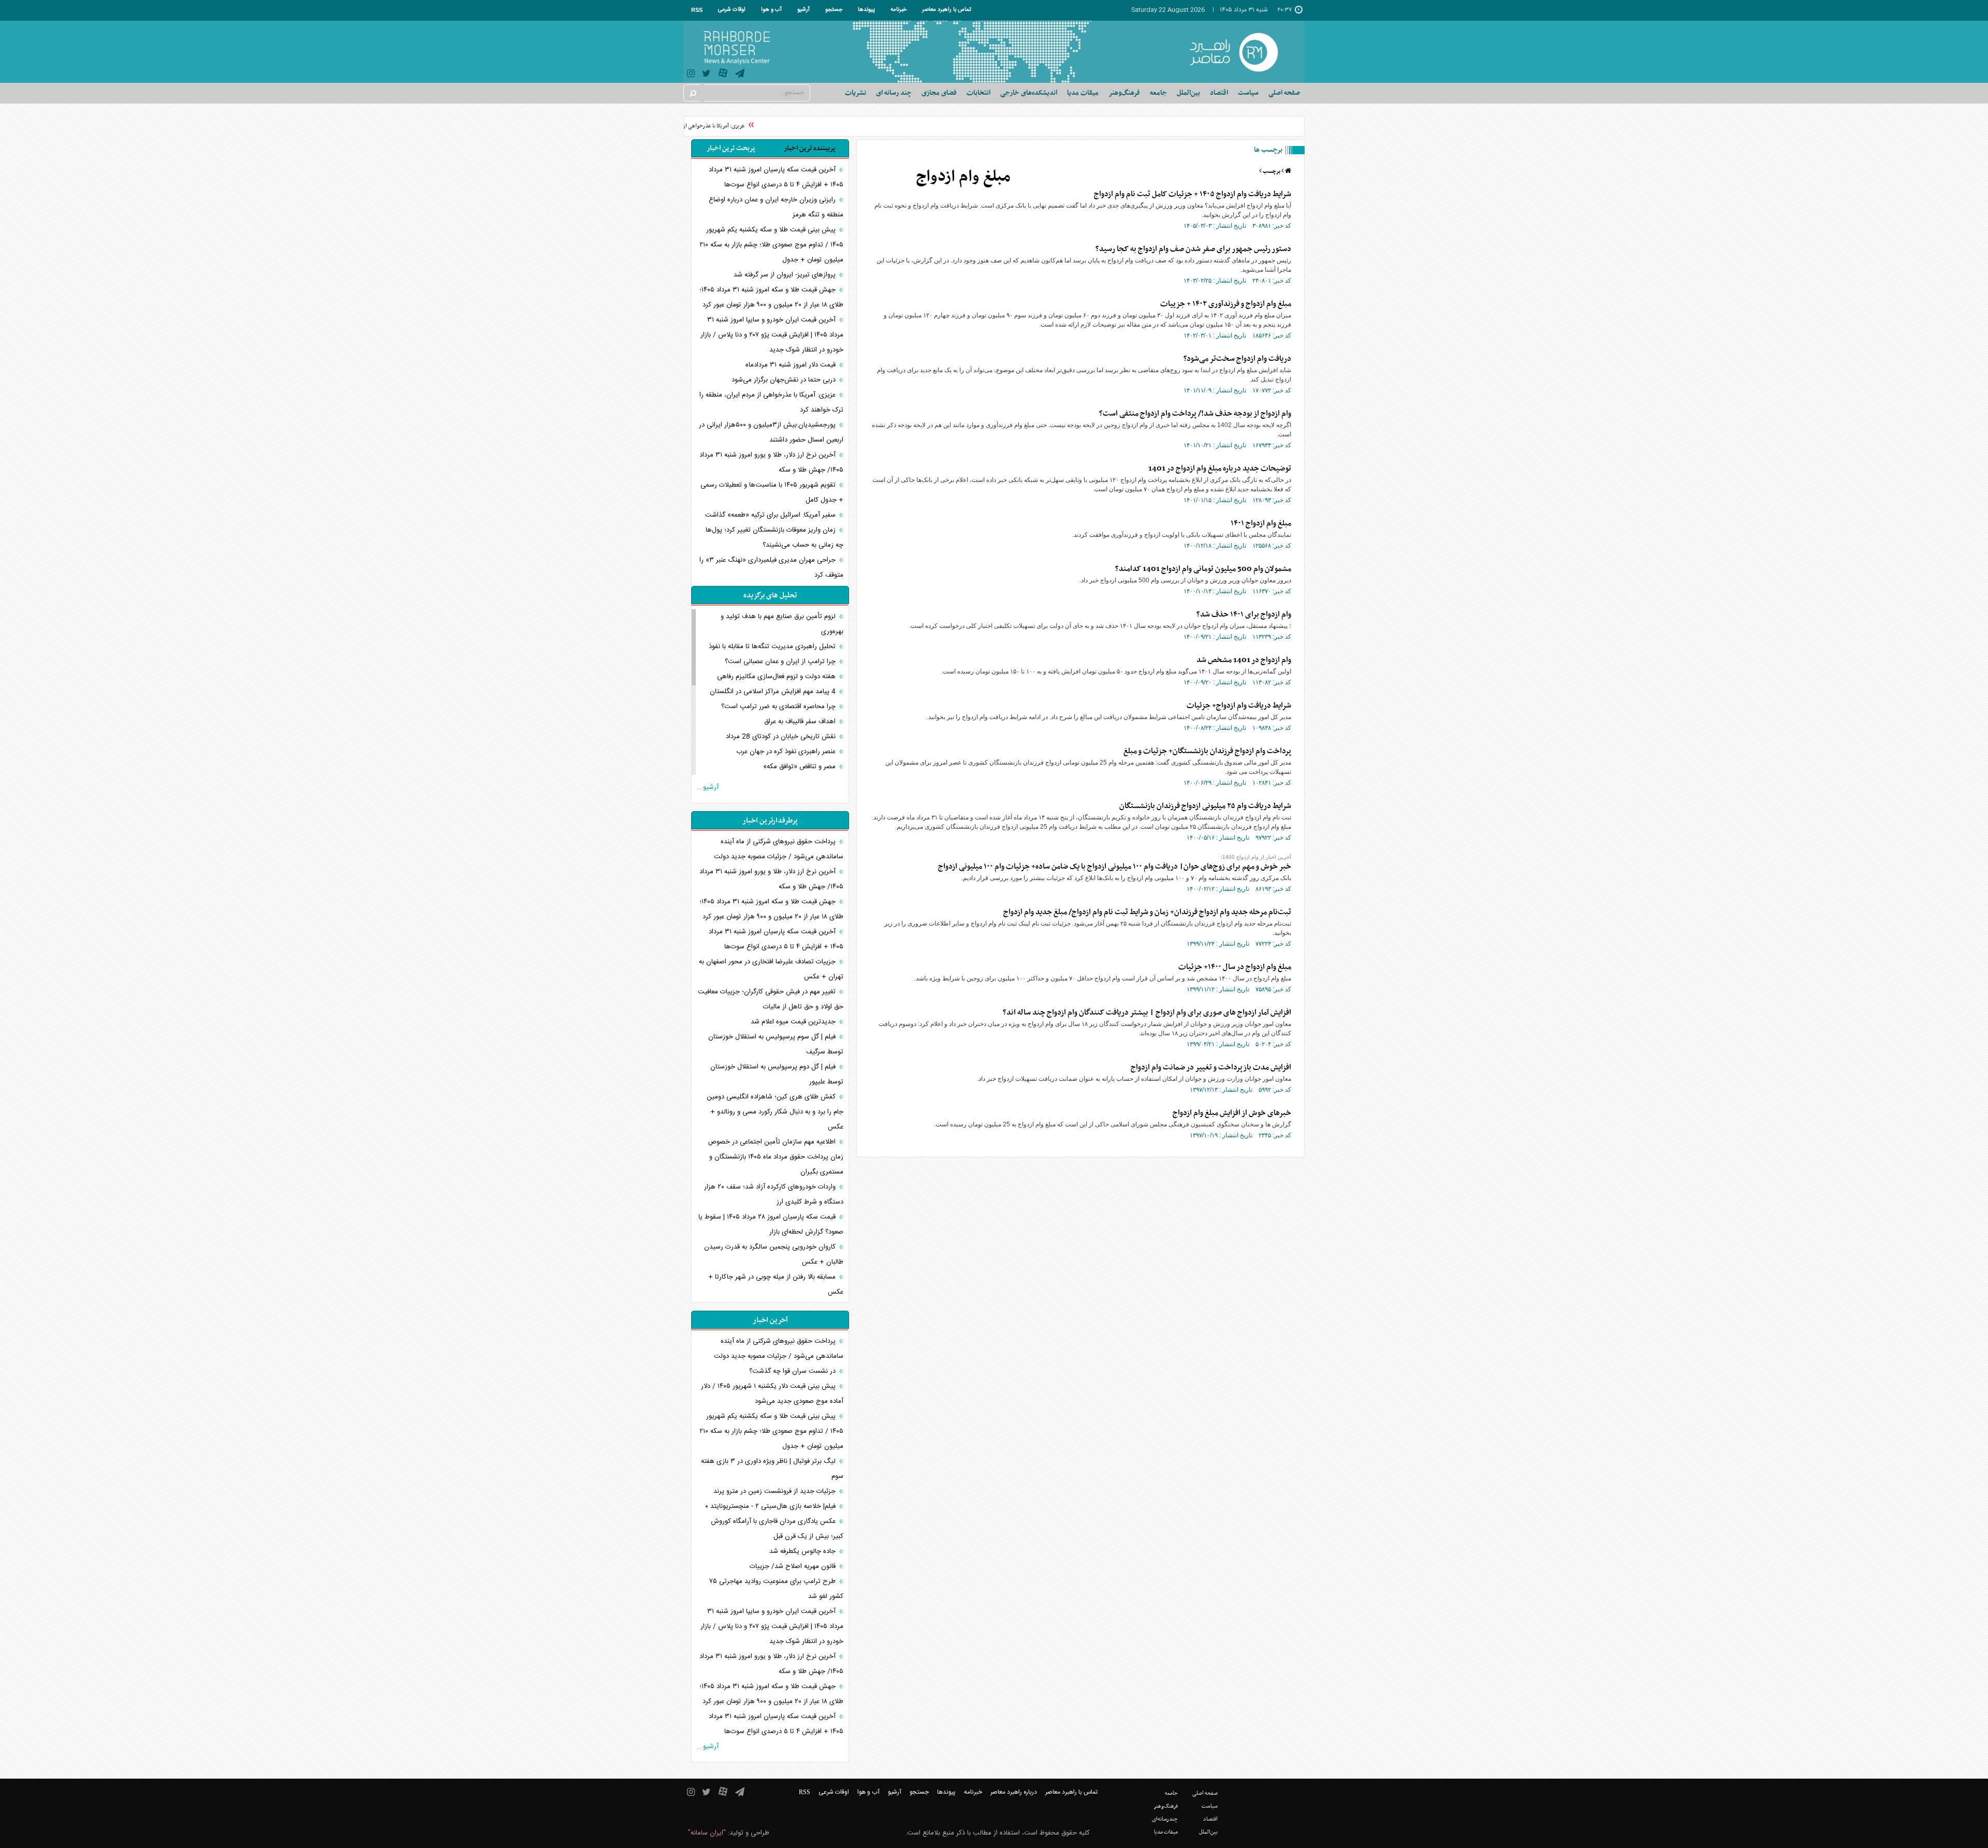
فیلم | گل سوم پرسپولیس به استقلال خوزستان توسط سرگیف (776, 1044)
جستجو (834, 10)
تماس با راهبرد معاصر (947, 10)
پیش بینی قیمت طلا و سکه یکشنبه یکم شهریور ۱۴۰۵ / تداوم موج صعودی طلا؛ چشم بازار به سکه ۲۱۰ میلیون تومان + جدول (771, 245)
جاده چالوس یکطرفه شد (803, 1551)
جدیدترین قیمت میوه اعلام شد (794, 1022)
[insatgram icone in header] (691, 75)
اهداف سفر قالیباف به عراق (801, 722)
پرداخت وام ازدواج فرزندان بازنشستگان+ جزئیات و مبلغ (1207, 751)
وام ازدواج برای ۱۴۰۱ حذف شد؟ (1244, 614)
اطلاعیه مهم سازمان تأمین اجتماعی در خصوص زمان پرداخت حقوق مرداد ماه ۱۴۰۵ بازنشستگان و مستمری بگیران (776, 1157)
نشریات (856, 93)
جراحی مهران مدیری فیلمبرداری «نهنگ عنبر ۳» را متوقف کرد (771, 568)
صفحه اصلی (1284, 93)
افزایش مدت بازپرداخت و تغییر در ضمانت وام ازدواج (1211, 1067)
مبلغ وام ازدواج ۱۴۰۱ (1261, 523)
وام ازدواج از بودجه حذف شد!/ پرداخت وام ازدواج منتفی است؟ (1195, 414)
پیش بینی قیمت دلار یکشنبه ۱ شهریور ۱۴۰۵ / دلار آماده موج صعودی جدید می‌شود (772, 1394)
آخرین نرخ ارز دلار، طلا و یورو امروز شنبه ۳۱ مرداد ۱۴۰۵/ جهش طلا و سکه (771, 463)
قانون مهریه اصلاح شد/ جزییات (794, 1566)
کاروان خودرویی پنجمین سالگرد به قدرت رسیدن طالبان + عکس (774, 1255)
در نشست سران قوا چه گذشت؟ (793, 1371)
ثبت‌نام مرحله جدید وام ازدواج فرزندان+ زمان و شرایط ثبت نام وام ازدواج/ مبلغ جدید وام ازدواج (1147, 912)
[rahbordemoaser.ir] (1241, 52)
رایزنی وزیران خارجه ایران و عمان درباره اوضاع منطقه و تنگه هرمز (776, 207)
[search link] (692, 93)
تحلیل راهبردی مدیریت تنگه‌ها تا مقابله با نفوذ (773, 647)
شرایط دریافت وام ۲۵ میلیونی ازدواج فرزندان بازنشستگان (1205, 806)
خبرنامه (898, 10)
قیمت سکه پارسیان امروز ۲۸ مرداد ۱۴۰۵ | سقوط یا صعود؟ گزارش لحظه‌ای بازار (771, 1224)
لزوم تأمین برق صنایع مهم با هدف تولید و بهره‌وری (782, 624)
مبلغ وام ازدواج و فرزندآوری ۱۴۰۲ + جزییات (1226, 304)
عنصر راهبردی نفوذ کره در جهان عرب (787, 752)
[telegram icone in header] (740, 75)
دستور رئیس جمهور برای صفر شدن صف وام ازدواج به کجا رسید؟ (1193, 249)
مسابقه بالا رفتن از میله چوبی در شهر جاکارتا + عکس (776, 1285)
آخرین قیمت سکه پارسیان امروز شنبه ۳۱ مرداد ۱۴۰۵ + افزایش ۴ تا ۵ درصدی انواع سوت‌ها (776, 177)
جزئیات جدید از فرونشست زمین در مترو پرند (776, 1491)
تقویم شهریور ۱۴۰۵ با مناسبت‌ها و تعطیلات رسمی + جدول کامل (772, 493)
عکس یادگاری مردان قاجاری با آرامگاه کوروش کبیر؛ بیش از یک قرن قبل (777, 1529)
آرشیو (803, 10)
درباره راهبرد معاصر (1014, 1792)
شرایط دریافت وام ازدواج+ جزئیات (1239, 706)
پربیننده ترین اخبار (809, 148)
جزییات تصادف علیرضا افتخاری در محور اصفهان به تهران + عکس (771, 969)
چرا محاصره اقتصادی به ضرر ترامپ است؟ (779, 707)
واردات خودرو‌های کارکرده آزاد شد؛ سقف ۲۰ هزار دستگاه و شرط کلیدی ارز (774, 1194)
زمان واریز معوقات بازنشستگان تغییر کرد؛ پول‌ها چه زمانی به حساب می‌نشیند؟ (774, 538)
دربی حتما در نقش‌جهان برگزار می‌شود (785, 380)
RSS (697, 10)
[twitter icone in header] (706, 75)
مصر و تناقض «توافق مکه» (800, 767)
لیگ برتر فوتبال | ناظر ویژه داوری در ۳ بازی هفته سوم (772, 1469)
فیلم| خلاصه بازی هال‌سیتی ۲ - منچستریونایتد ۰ (771, 1506)
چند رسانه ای (894, 93)
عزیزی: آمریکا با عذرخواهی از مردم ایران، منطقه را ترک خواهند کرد (698, 126)
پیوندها (866, 10)
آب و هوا (771, 10)
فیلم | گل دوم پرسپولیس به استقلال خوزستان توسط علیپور (777, 1074)
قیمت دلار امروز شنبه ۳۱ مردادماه (792, 365)
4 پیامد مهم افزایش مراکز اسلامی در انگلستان (774, 692)
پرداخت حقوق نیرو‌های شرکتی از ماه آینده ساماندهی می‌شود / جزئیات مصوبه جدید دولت (779, 849)
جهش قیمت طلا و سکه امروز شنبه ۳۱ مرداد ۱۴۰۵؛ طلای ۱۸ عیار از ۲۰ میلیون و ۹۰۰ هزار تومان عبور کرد (771, 297)
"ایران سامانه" (707, 1833)
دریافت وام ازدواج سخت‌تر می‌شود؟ (1237, 359)
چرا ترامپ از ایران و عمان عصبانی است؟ (781, 662)
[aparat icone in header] (723, 75)
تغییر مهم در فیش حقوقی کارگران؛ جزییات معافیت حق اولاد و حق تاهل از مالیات (771, 999)
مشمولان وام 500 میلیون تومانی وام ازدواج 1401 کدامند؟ (1203, 569)
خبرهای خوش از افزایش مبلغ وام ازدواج (1232, 1113)
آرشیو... (708, 787)
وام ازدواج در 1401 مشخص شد (1244, 660)
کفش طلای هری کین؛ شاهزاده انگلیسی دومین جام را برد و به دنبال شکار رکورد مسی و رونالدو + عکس (775, 1112)
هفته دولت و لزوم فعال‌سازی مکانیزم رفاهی (777, 677)
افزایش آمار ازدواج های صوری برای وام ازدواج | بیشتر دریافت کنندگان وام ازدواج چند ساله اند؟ (1147, 1013)
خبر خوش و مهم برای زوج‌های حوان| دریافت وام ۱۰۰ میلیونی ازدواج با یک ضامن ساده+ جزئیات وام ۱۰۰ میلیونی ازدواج (1115, 867)
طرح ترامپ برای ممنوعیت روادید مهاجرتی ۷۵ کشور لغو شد (776, 1589)
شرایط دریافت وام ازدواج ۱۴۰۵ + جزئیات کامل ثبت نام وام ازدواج (1193, 194)
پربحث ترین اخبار (731, 148)
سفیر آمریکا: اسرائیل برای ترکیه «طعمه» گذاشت (771, 515)
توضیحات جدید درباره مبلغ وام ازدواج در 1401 (1220, 468)
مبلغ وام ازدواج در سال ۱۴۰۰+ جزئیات (1235, 967)
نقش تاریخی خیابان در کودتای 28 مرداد (782, 737)
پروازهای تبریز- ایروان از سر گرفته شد (786, 275)
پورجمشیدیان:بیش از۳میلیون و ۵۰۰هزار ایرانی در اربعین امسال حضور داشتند (771, 432)
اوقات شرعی (732, 10)
